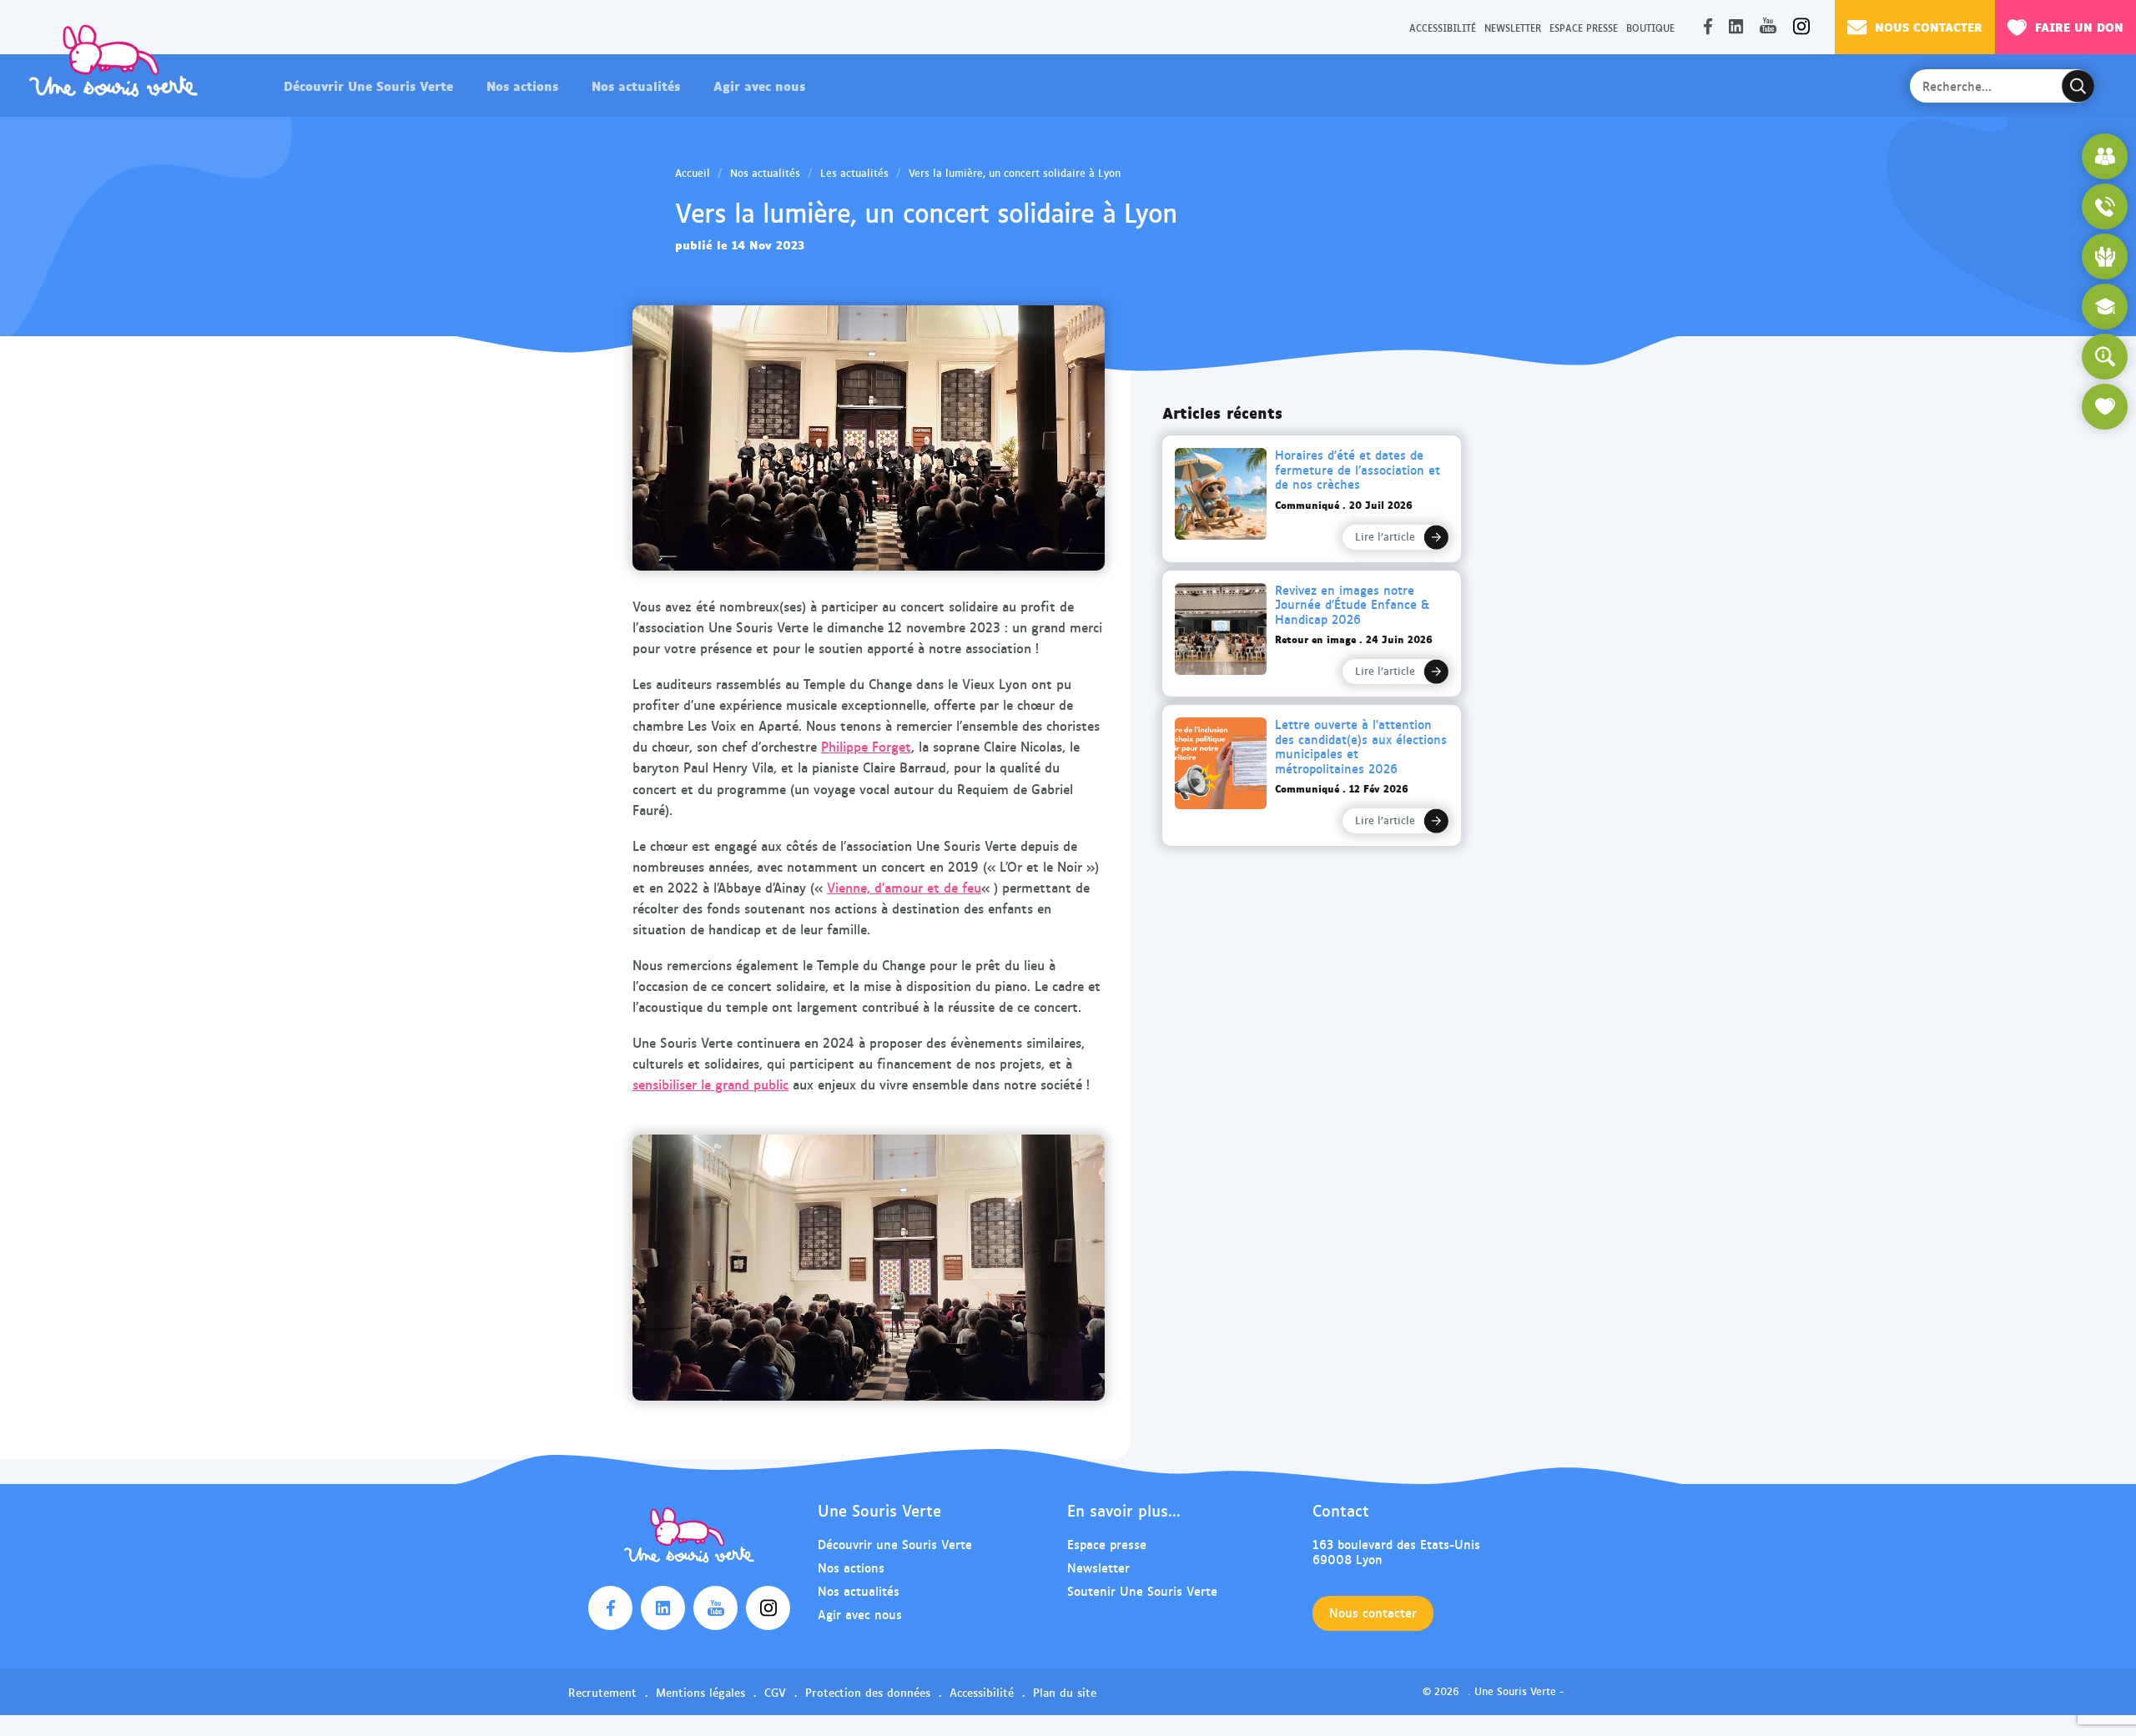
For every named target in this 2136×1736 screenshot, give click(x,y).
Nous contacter (1929, 26)
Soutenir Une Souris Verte (1142, 1590)
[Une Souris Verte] (113, 60)
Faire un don (2079, 26)
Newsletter (1513, 27)
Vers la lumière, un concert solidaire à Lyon (1015, 173)
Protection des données (868, 1692)
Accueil (693, 173)
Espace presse (1584, 27)
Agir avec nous (759, 85)
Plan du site (1065, 1692)
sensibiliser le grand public (710, 1084)
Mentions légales (700, 1692)
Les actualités (854, 173)
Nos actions (522, 85)
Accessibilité (1443, 27)
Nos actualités (636, 85)
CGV (775, 1692)
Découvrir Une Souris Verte (368, 85)
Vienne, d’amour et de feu (904, 887)
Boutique (1650, 27)
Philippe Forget (866, 746)
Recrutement (602, 1692)
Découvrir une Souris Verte (895, 1544)
